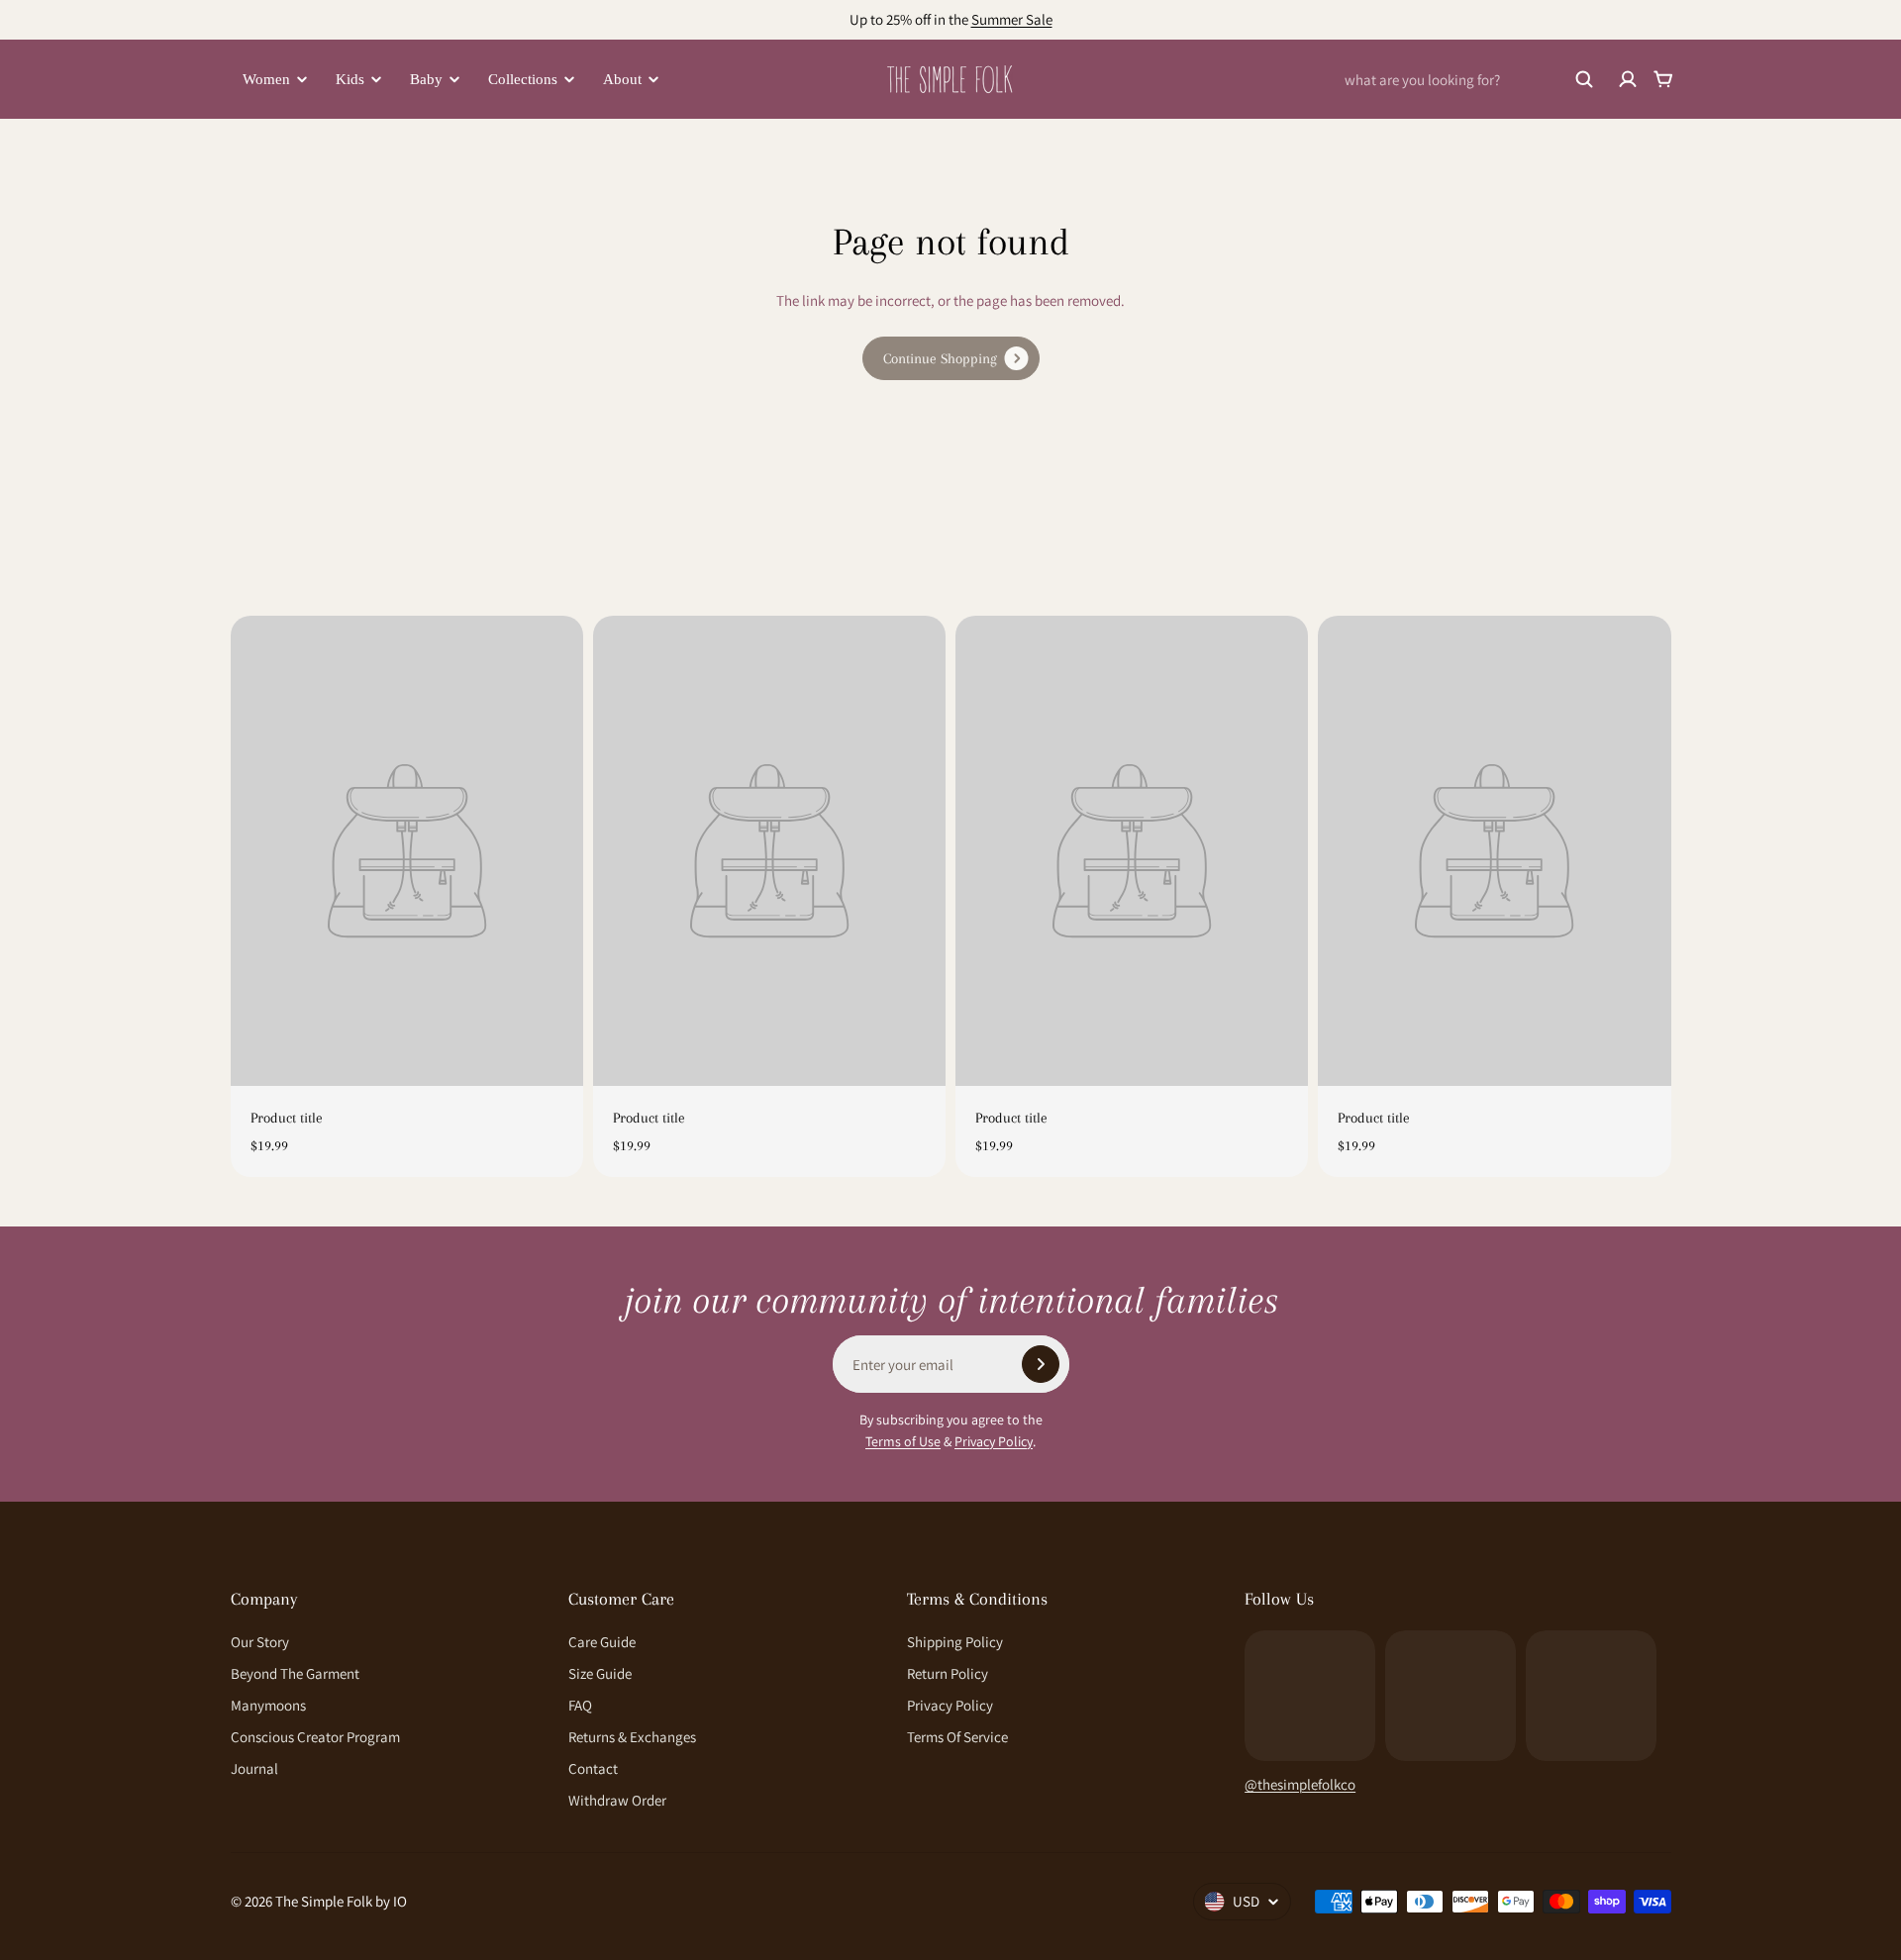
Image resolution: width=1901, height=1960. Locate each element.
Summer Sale (1012, 19)
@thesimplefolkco (1300, 1784)
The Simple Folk (324, 1901)
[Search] (1584, 79)
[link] (951, 358)
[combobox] (1469, 79)
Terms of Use (903, 1441)
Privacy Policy (994, 1441)
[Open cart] (1663, 79)
